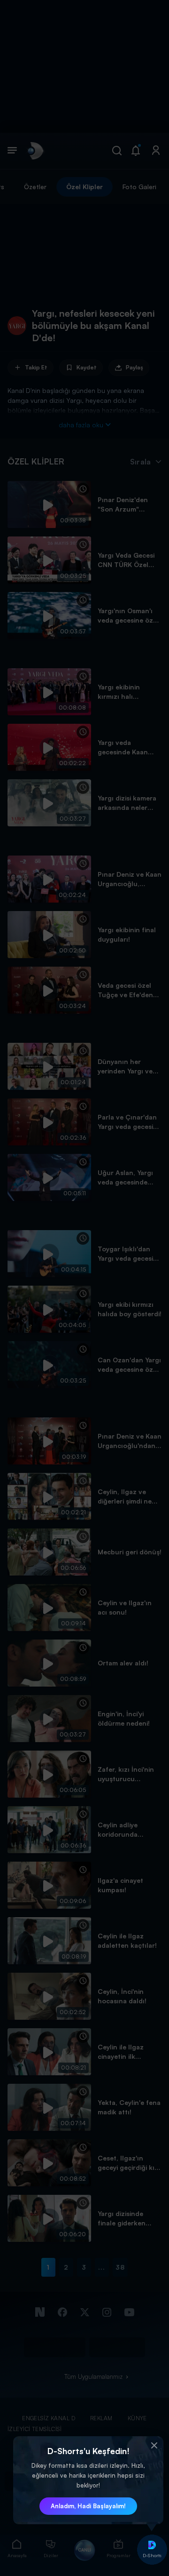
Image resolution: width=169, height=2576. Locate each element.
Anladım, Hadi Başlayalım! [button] (88, 2506)
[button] (154, 2446)
